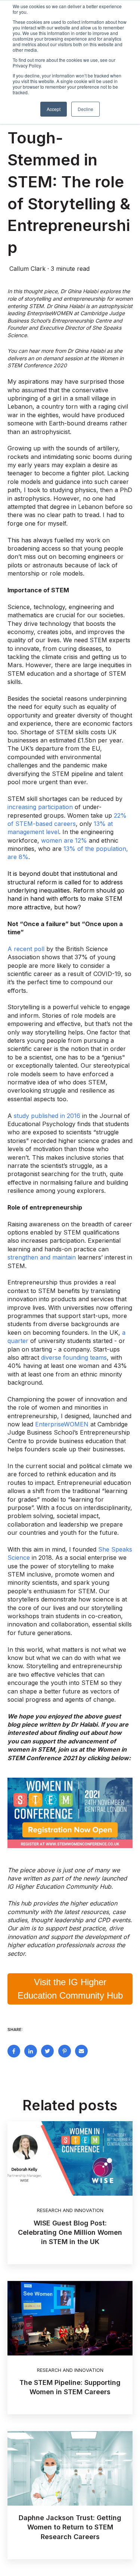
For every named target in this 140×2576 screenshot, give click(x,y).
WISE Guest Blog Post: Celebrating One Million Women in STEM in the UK (70, 2232)
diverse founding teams (74, 1357)
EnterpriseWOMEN (62, 1424)
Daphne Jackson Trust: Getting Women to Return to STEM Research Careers (70, 2527)
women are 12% (64, 840)
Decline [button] (85, 109)
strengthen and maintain (42, 1257)
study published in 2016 (47, 1116)
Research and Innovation (70, 2210)
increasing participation (40, 807)
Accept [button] (54, 109)
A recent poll (26, 949)
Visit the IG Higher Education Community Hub (70, 1989)
